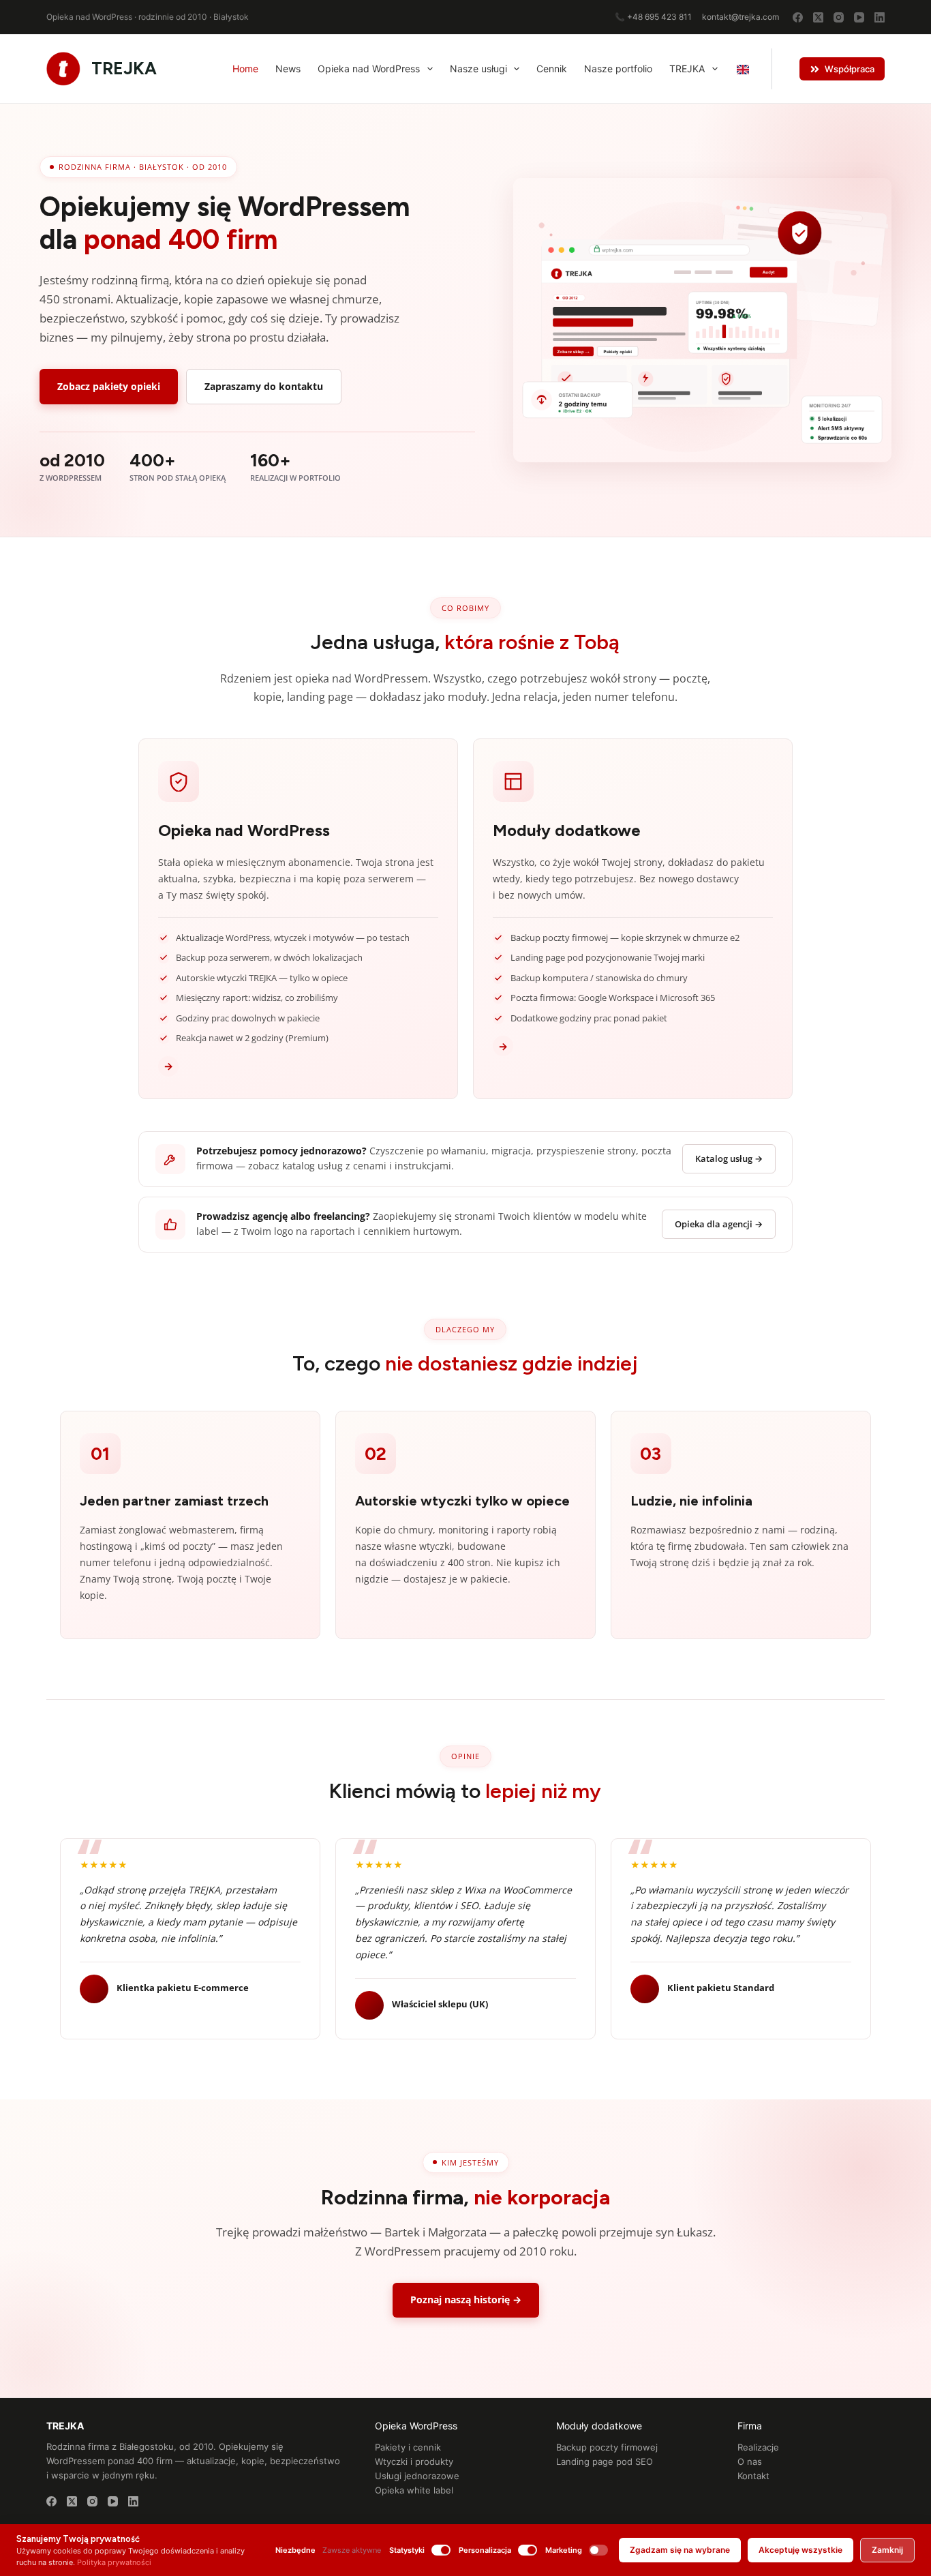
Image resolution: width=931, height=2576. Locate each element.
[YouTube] (859, 17)
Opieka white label (414, 2490)
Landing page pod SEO (605, 2461)
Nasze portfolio (618, 69)
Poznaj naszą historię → (466, 2300)
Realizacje (758, 2447)
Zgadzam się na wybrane (680, 2550)
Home (245, 69)
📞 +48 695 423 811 (653, 17)
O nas (750, 2461)
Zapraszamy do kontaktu (264, 386)
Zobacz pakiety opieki (109, 386)
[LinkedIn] (880, 17)
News (288, 69)
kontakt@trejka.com (741, 17)
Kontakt (753, 2476)
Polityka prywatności (114, 2562)
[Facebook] (798, 17)
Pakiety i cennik (408, 2447)
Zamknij (887, 2550)
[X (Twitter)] (818, 17)
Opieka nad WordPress (369, 69)
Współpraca (850, 69)
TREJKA (124, 68)
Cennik (552, 69)
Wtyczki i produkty (414, 2461)
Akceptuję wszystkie (800, 2550)
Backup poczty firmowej (607, 2447)
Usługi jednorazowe (417, 2476)
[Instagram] (839, 17)
